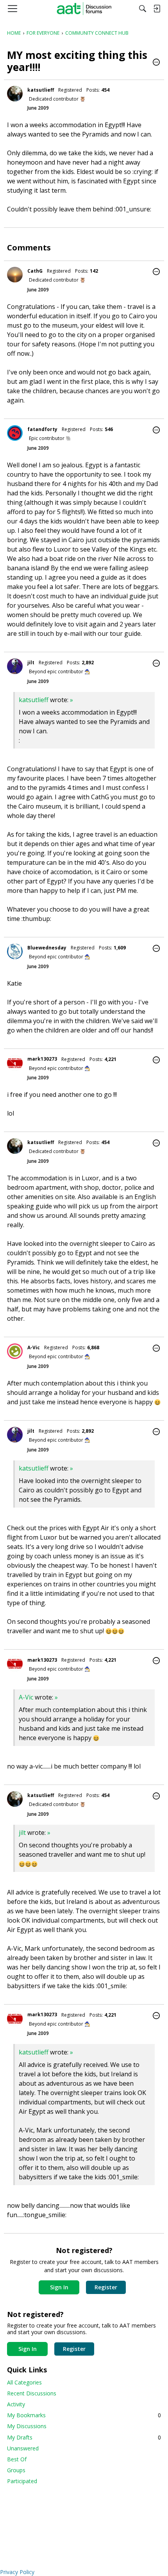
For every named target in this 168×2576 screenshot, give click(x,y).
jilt (31, 663)
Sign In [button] (59, 2287)
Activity (16, 2404)
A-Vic (34, 1347)
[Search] (143, 9)
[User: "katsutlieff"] (15, 94)
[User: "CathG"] (15, 275)
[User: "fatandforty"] (15, 433)
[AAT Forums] (84, 9)
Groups (16, 2470)
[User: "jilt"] (15, 666)
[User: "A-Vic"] (15, 1351)
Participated (22, 2481)
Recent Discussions (32, 2393)
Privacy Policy (17, 2572)
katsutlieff (41, 90)
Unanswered (23, 2448)
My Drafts (84, 2437)
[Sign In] (157, 9)
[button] (156, 63)
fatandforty (42, 429)
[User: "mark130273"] (15, 1063)
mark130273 (42, 1059)
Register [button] (106, 2287)
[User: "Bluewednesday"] (15, 951)
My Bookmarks (84, 2415)
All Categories (24, 2382)
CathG (35, 271)
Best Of (17, 2459)
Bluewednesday (47, 948)
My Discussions (27, 2426)
